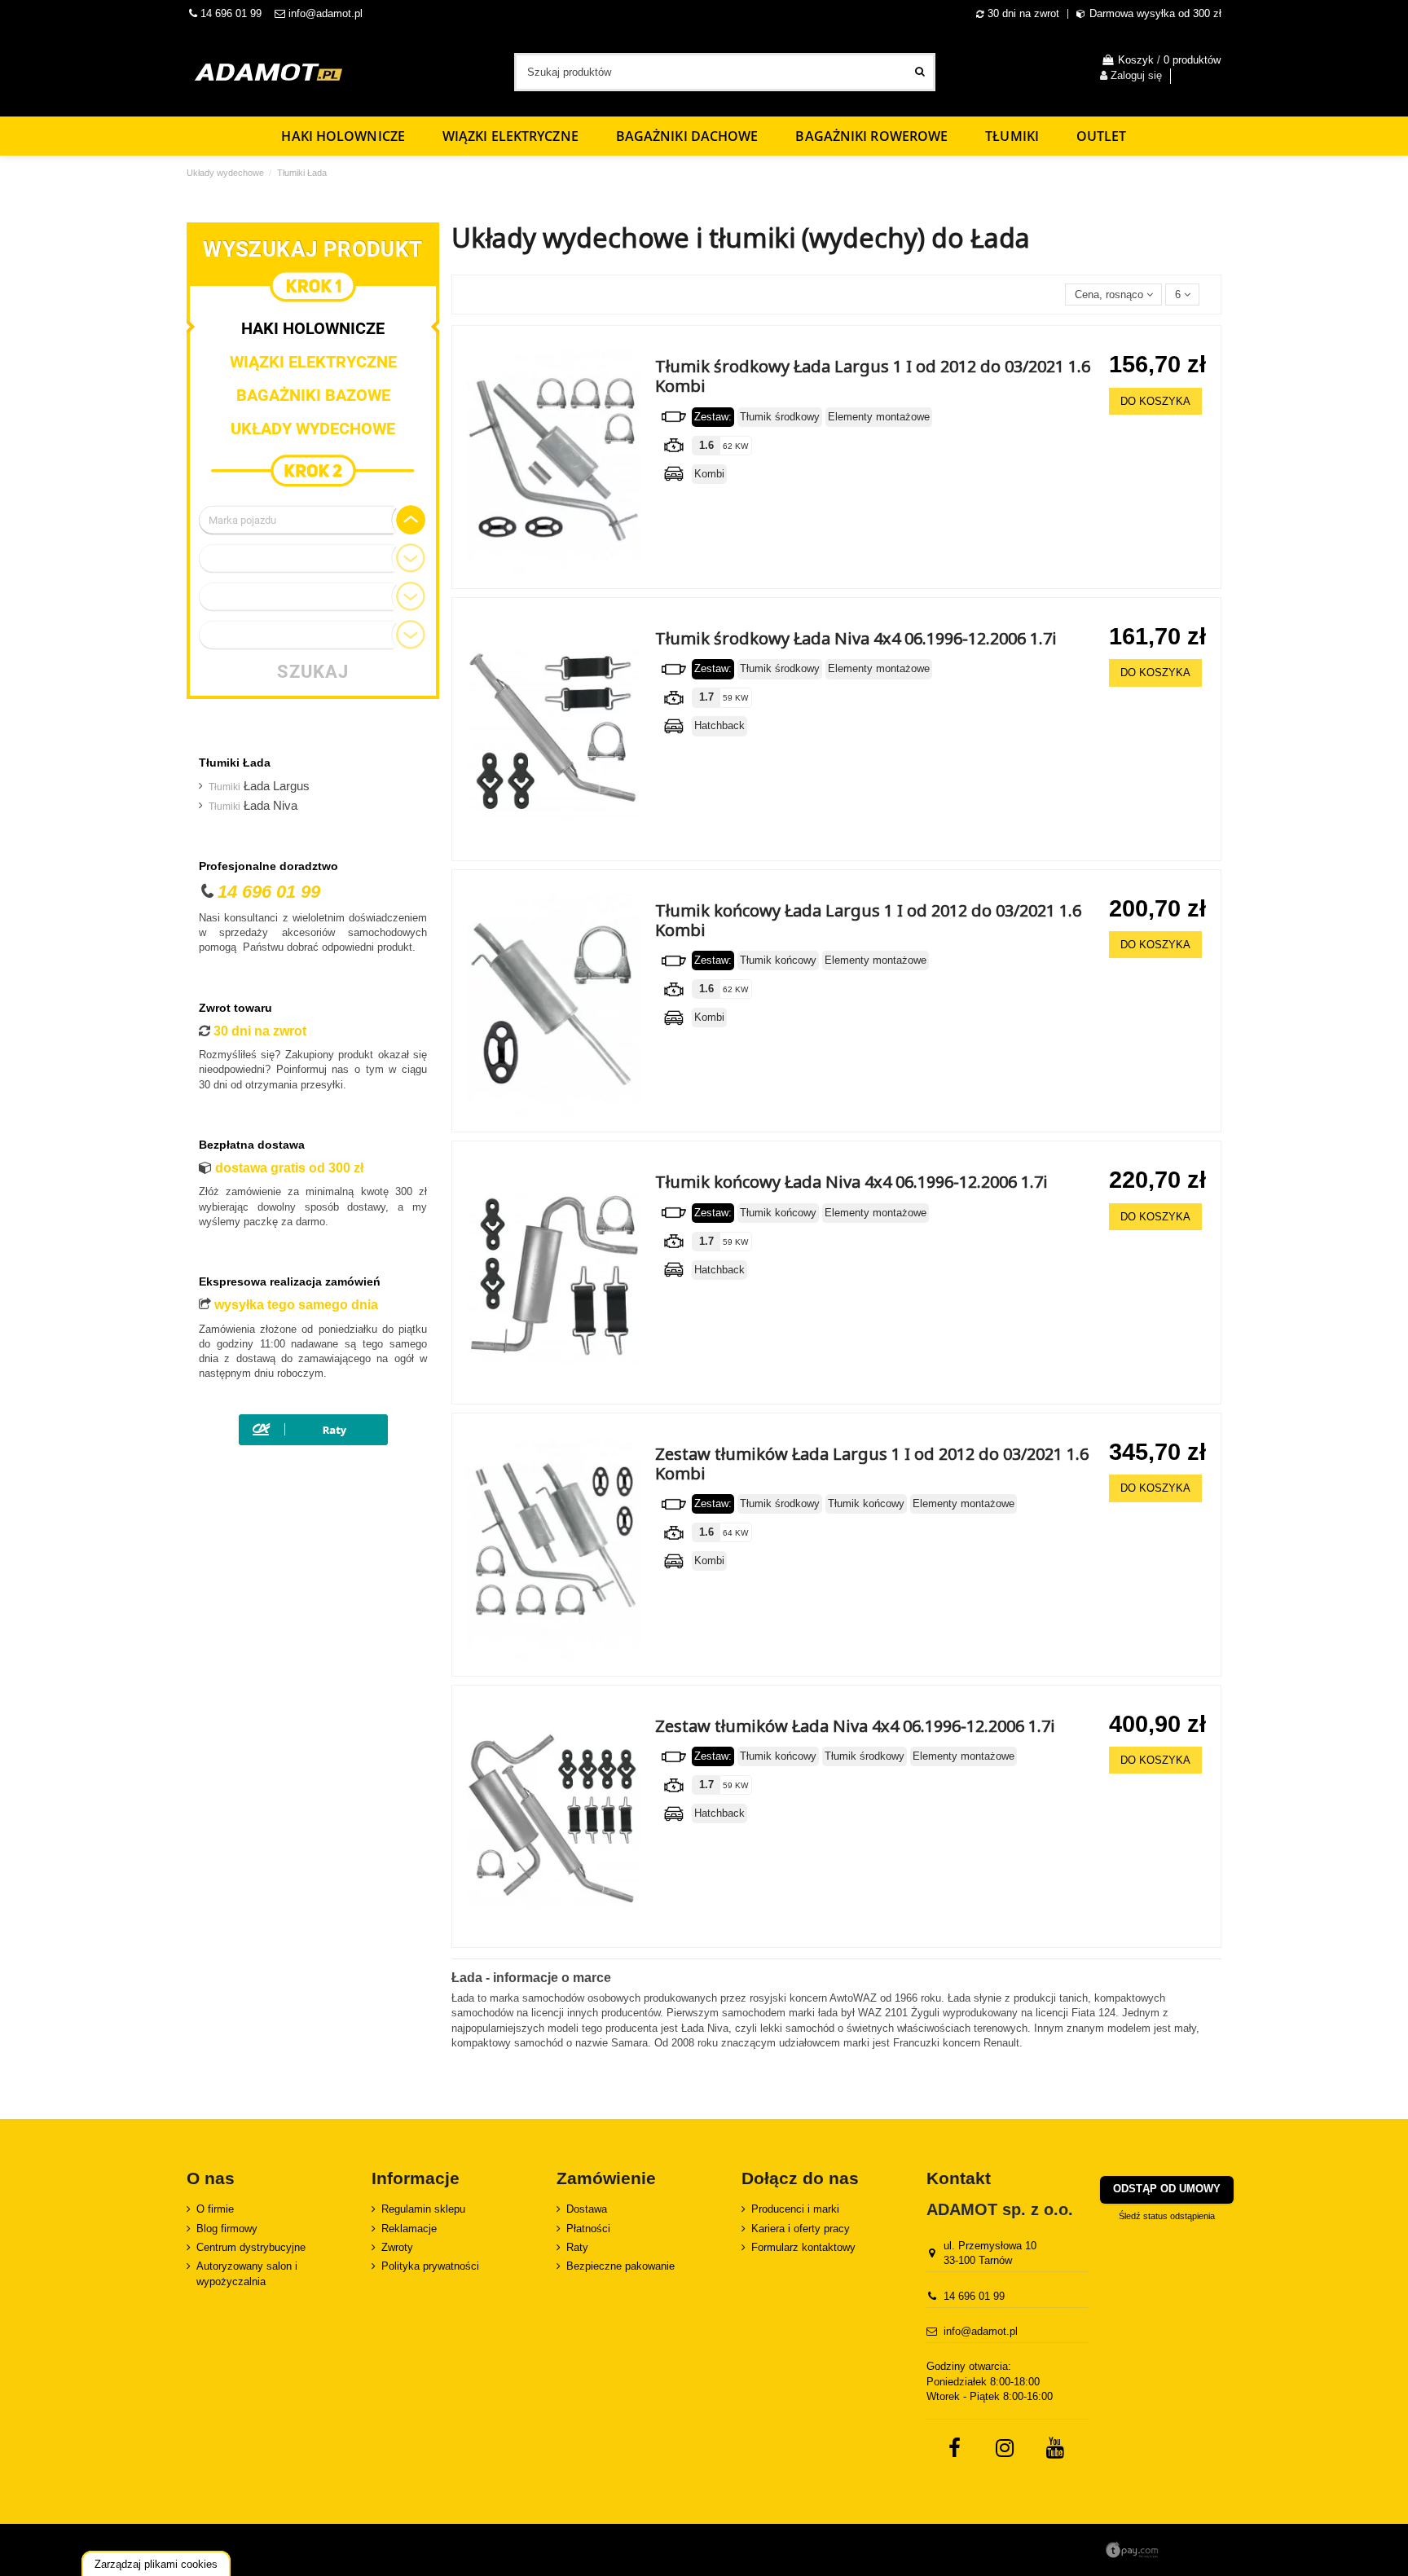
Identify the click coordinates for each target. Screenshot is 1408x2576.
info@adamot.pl (326, 13)
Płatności (588, 2229)
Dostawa (587, 2209)
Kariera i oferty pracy (801, 2229)
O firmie (215, 2209)
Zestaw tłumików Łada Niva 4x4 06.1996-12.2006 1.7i (855, 1726)
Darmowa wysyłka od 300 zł (1155, 13)
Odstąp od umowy (1167, 2189)
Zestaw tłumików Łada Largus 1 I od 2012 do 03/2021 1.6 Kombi (872, 1464)
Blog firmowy (227, 2229)
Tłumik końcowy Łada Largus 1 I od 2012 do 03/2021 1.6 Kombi (868, 920)
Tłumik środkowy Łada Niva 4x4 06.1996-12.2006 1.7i (856, 638)
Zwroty (397, 2247)
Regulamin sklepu (423, 2209)
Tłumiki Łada (235, 763)
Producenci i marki (795, 2209)
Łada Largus (259, 786)
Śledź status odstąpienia (1167, 2216)
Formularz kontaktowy (803, 2247)
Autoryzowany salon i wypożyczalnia (247, 2273)
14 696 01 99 (229, 13)
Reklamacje (409, 2229)
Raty (577, 2247)
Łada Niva (253, 806)
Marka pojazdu (242, 520)
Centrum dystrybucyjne (251, 2247)
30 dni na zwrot (1023, 13)
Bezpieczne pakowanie (620, 2266)
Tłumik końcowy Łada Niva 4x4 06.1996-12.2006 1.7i (851, 1182)
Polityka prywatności (430, 2266)
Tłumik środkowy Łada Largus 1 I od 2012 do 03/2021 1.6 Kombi (873, 376)
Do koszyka (1155, 401)
